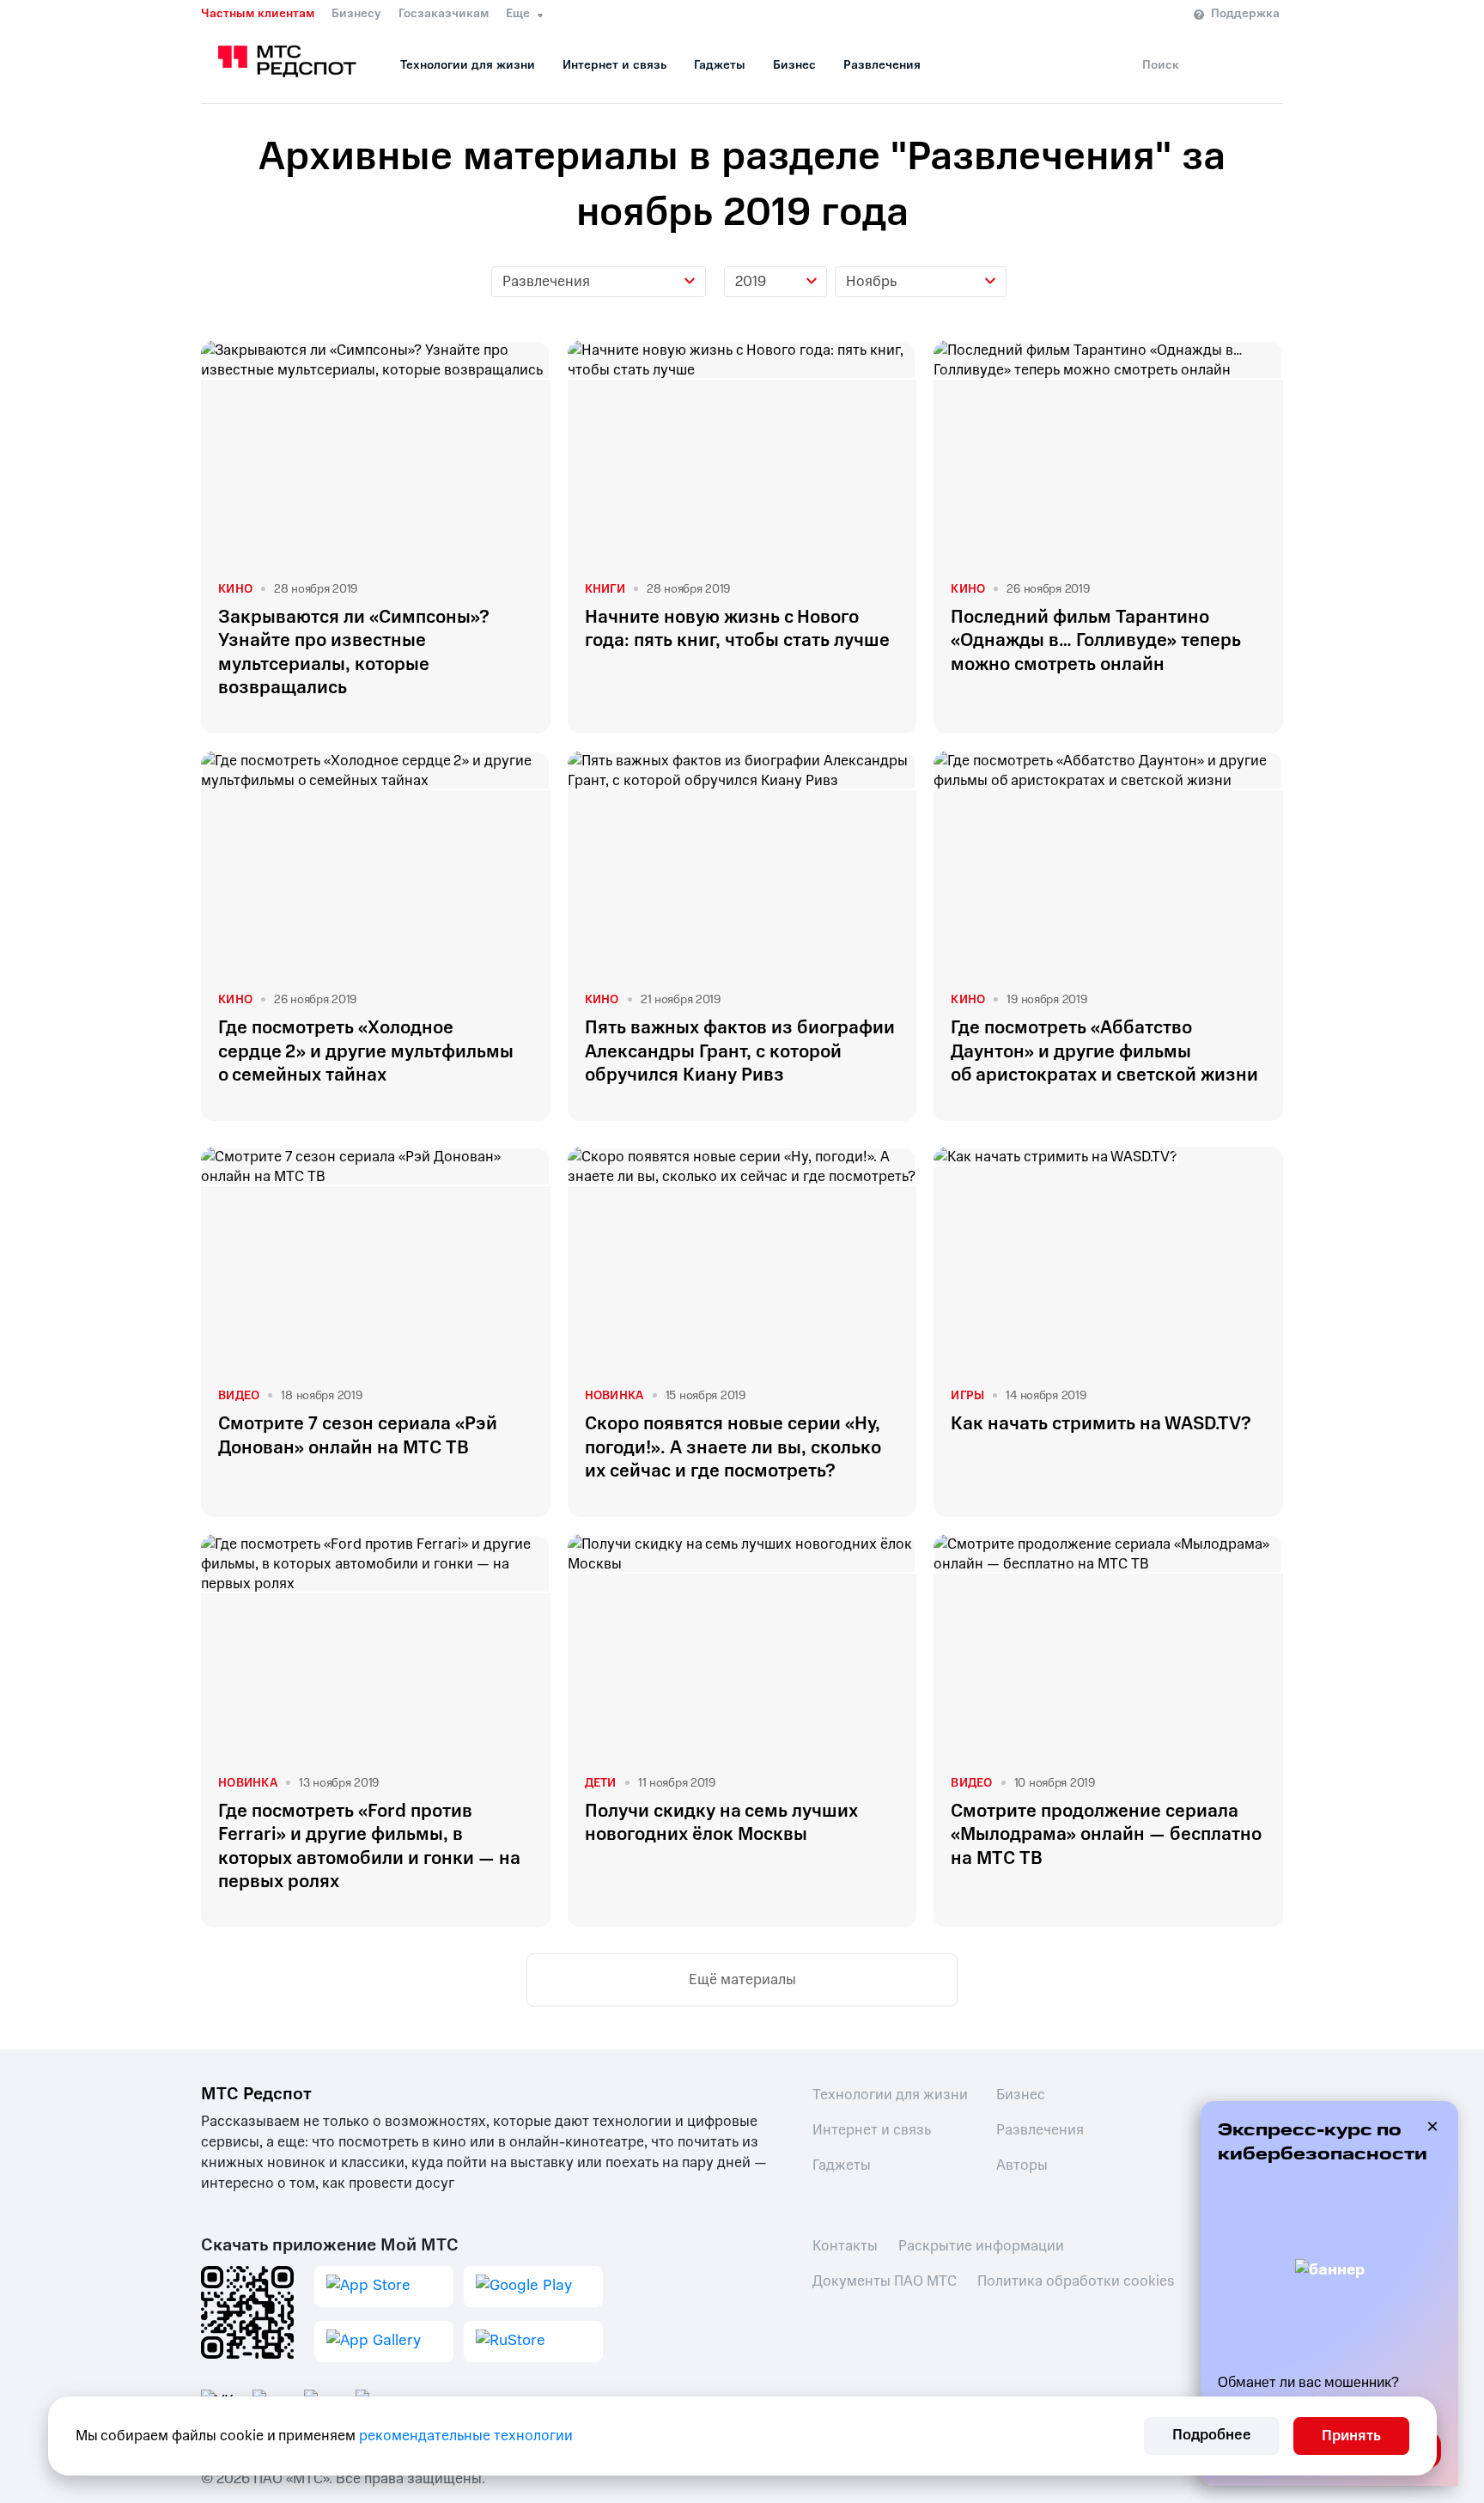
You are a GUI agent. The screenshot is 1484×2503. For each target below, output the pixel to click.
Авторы (1022, 2165)
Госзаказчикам (444, 14)
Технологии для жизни (468, 65)
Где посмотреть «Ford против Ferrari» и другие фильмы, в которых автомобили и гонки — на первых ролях (369, 1846)
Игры (967, 1395)
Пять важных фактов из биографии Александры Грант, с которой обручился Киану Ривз (740, 1051)
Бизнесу (356, 14)
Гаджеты (720, 65)
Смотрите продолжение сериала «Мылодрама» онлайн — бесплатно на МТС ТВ (1106, 1835)
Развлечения (882, 65)
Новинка (614, 1395)
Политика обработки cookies (1076, 2281)
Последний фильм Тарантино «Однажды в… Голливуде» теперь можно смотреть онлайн (1096, 641)
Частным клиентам (258, 14)
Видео (239, 1395)
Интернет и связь (614, 65)
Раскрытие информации (981, 2246)
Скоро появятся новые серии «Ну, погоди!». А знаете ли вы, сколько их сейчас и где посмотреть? (733, 1447)
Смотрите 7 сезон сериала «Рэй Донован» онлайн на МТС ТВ (358, 1435)
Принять (1351, 2436)
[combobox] (599, 282)
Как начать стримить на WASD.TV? (1101, 1424)
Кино (235, 589)
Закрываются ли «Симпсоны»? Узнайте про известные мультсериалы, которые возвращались (354, 652)
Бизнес (794, 65)
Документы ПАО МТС (885, 2281)
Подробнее (1212, 2435)
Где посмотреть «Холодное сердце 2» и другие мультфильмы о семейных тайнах (366, 1051)
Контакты (845, 2246)
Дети (601, 1783)
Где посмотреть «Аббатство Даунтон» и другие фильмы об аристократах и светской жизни (1104, 1051)
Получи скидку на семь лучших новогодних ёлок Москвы (721, 1823)
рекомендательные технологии (466, 2436)
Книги (605, 589)
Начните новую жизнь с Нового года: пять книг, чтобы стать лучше (737, 629)
